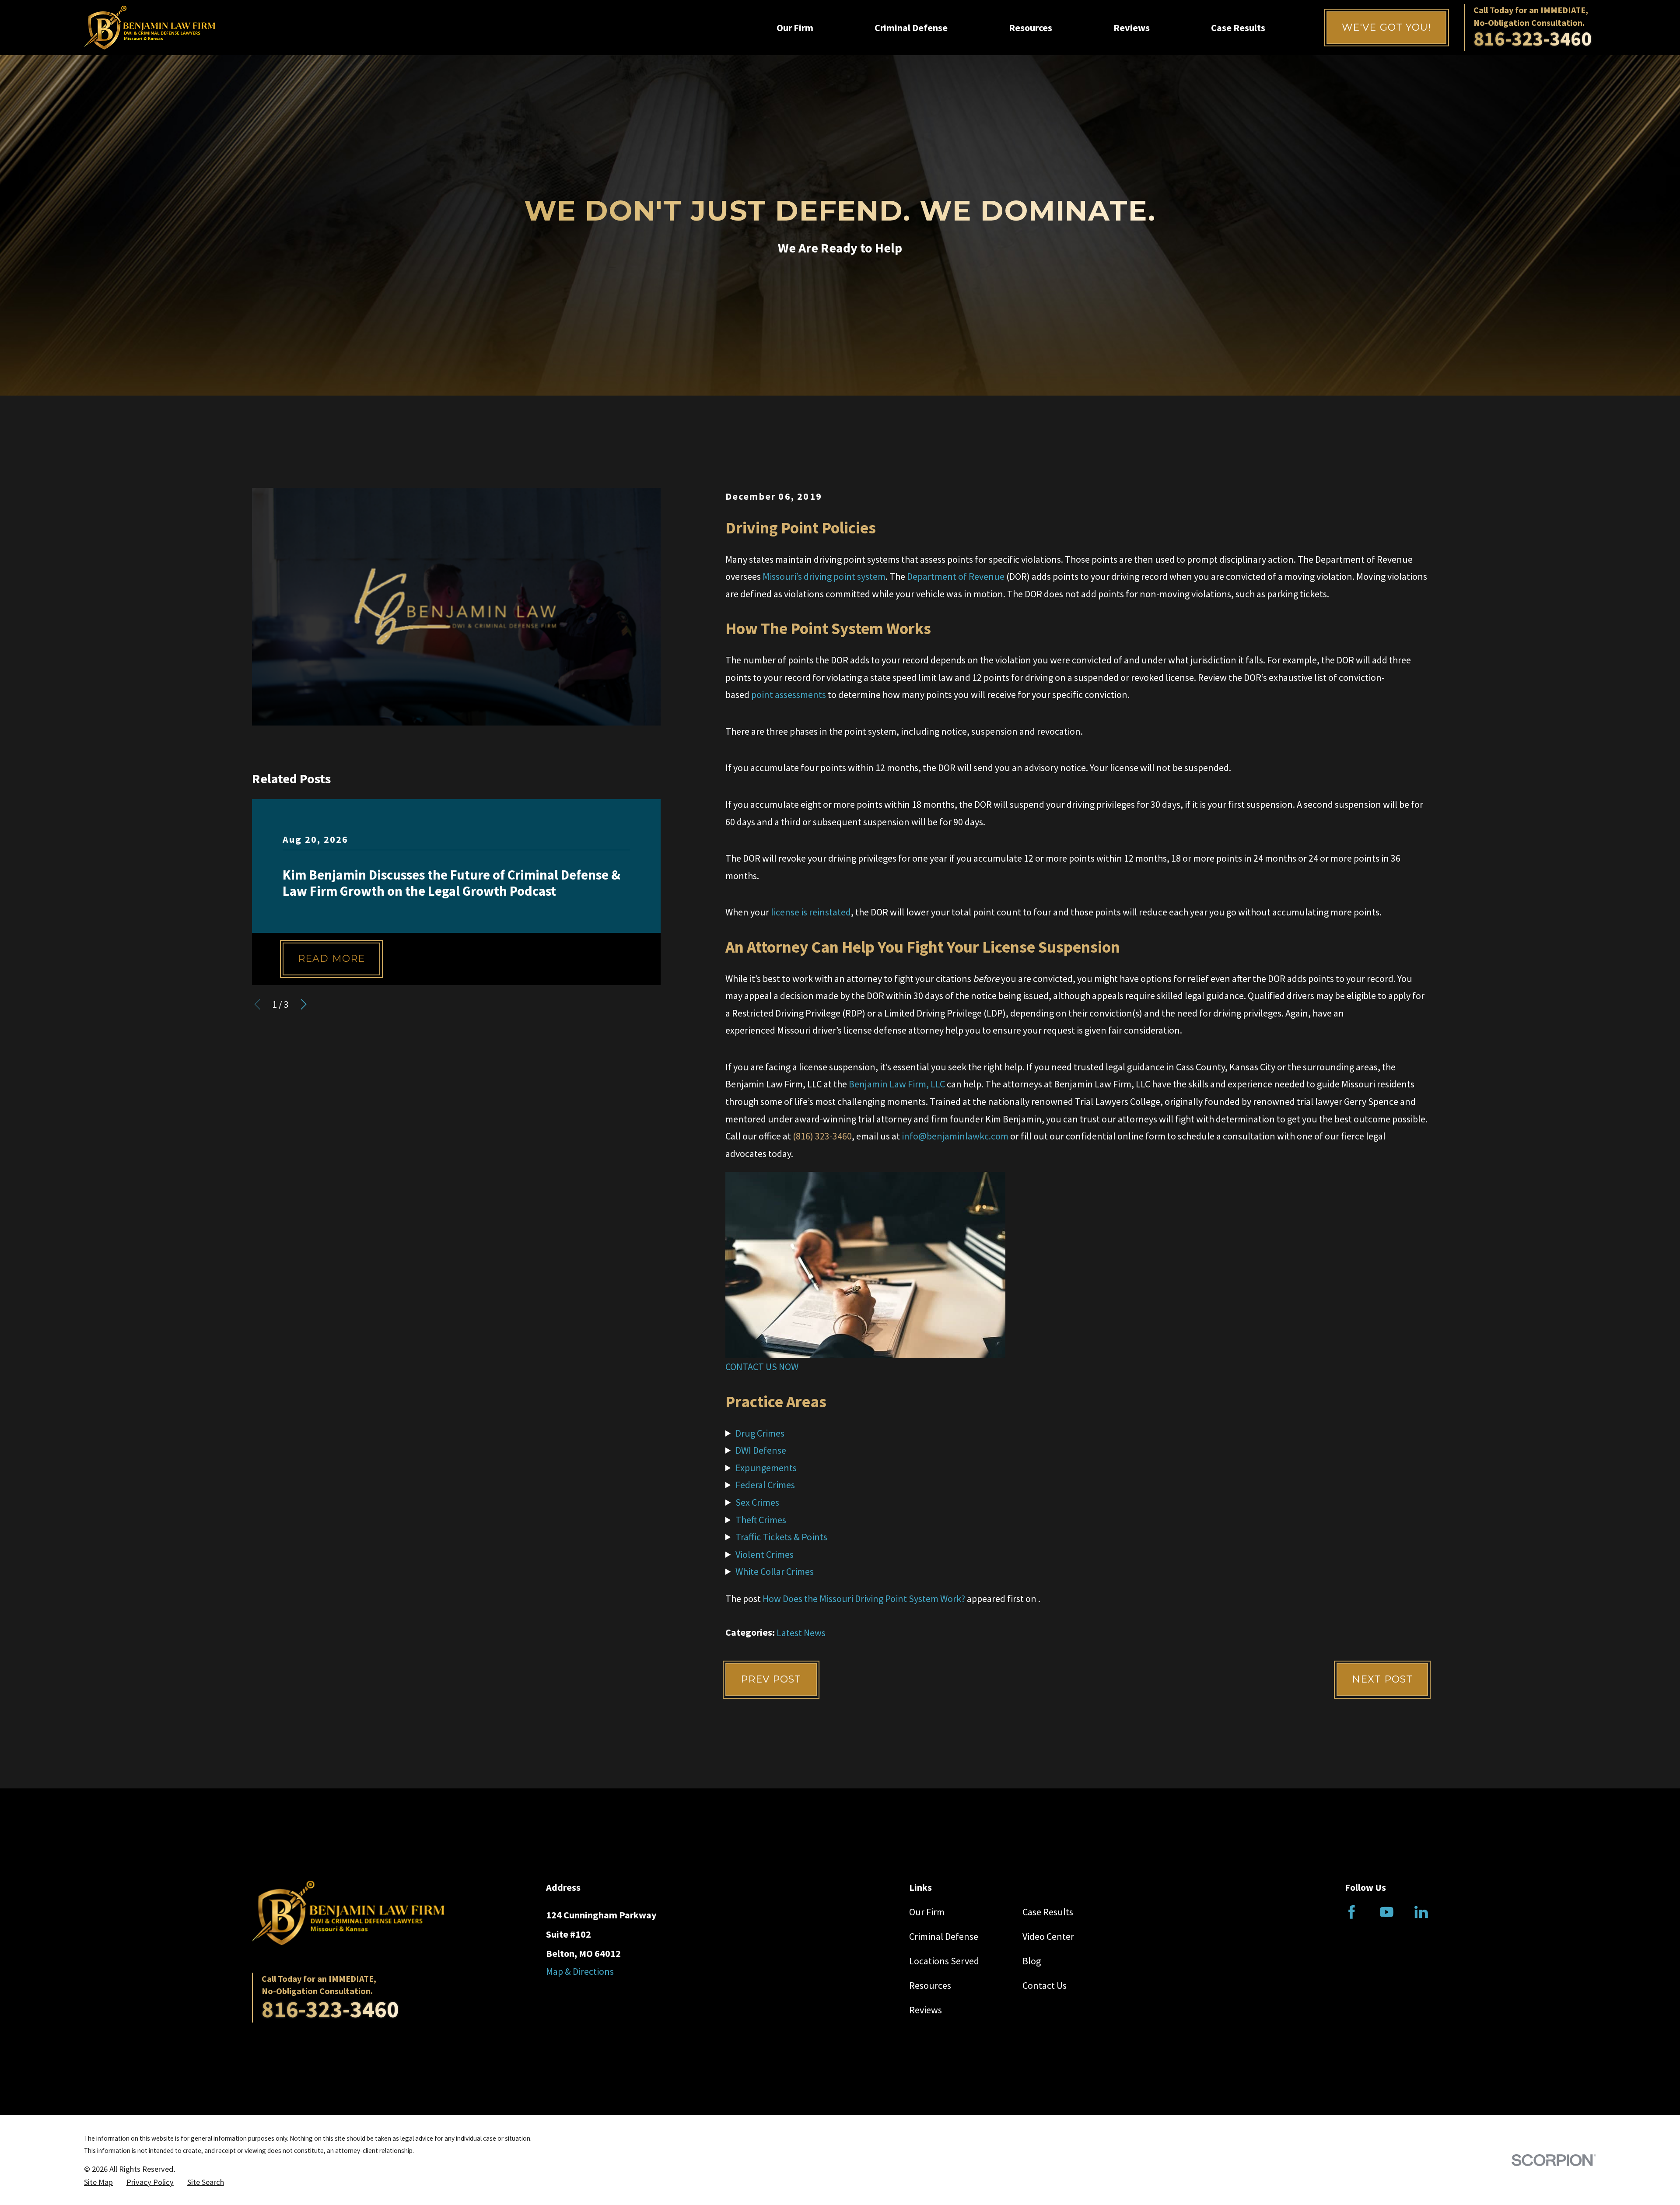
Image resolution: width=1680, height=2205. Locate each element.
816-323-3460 (1533, 39)
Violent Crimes (765, 1554)
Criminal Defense (944, 1936)
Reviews (926, 2010)
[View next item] (304, 1004)
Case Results (1048, 1912)
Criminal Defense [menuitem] (911, 28)
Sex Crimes (757, 1502)
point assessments (789, 694)
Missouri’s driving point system (824, 576)
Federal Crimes (765, 1485)
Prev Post (771, 1679)
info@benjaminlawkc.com (955, 1136)
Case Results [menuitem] (1238, 28)
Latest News (801, 1633)
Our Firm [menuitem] (795, 28)
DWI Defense (761, 1450)
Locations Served (944, 1961)
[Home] (150, 28)
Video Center (1048, 1936)
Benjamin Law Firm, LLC (897, 1084)
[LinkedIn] (1421, 1912)
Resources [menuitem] (1031, 28)
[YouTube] (1387, 1912)
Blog (1032, 1961)
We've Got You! (1386, 27)
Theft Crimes (761, 1520)
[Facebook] (1352, 1912)
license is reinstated (811, 912)
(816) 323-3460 (822, 1136)
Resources (930, 1985)
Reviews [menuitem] (1132, 28)
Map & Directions (580, 1971)
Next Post (1382, 1679)
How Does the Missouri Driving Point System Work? (864, 1599)
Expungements (766, 1468)
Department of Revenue (956, 576)
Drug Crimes (760, 1433)
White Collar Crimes (775, 1571)
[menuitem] (98, 2182)
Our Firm (927, 1912)
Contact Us (1045, 1985)
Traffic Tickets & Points (781, 1537)
